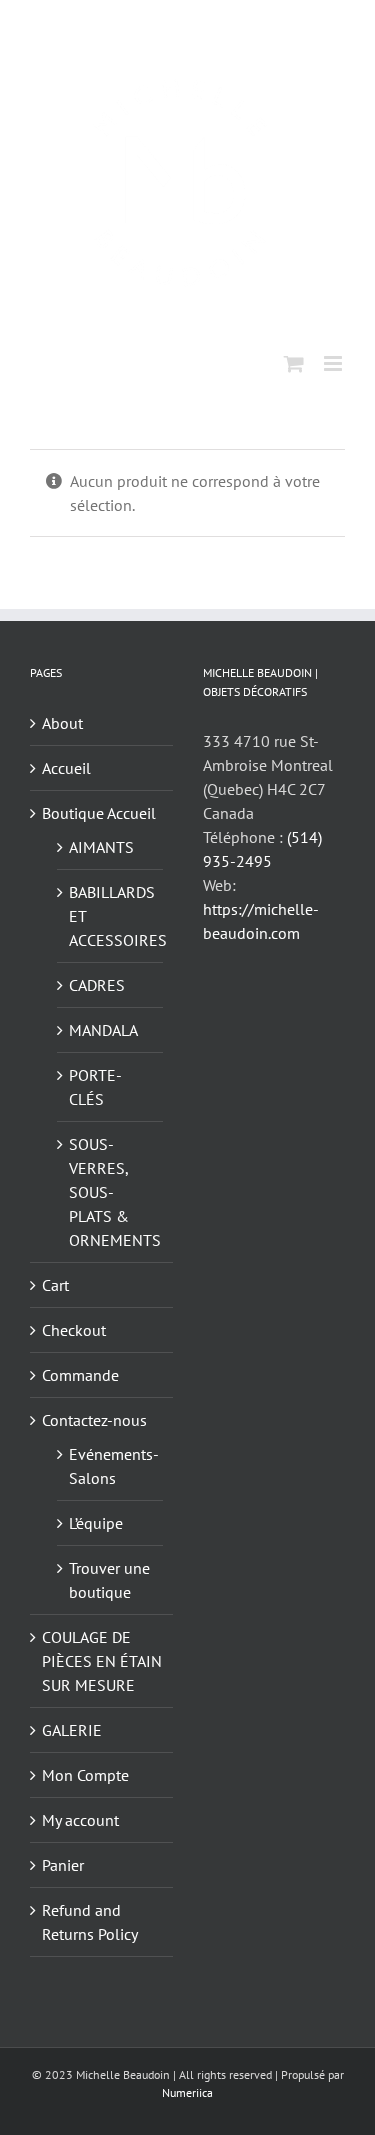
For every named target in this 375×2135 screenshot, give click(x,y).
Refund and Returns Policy (90, 1922)
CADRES (97, 985)
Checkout (74, 1330)
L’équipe (96, 1523)
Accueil (66, 768)
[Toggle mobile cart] (294, 363)
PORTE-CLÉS (95, 1087)
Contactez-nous (94, 1420)
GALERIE (72, 1730)
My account (80, 1820)
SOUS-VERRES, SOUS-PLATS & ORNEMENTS (111, 1192)
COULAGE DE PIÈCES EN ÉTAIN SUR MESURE (102, 1661)
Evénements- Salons (111, 1466)
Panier (63, 1865)
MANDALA (103, 1030)
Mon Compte (85, 1775)
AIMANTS (101, 847)
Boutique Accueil (99, 813)
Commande (80, 1375)
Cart (55, 1285)
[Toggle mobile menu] (334, 363)
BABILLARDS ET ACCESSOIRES (111, 916)
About (62, 723)
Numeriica (187, 2092)
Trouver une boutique (109, 1580)
